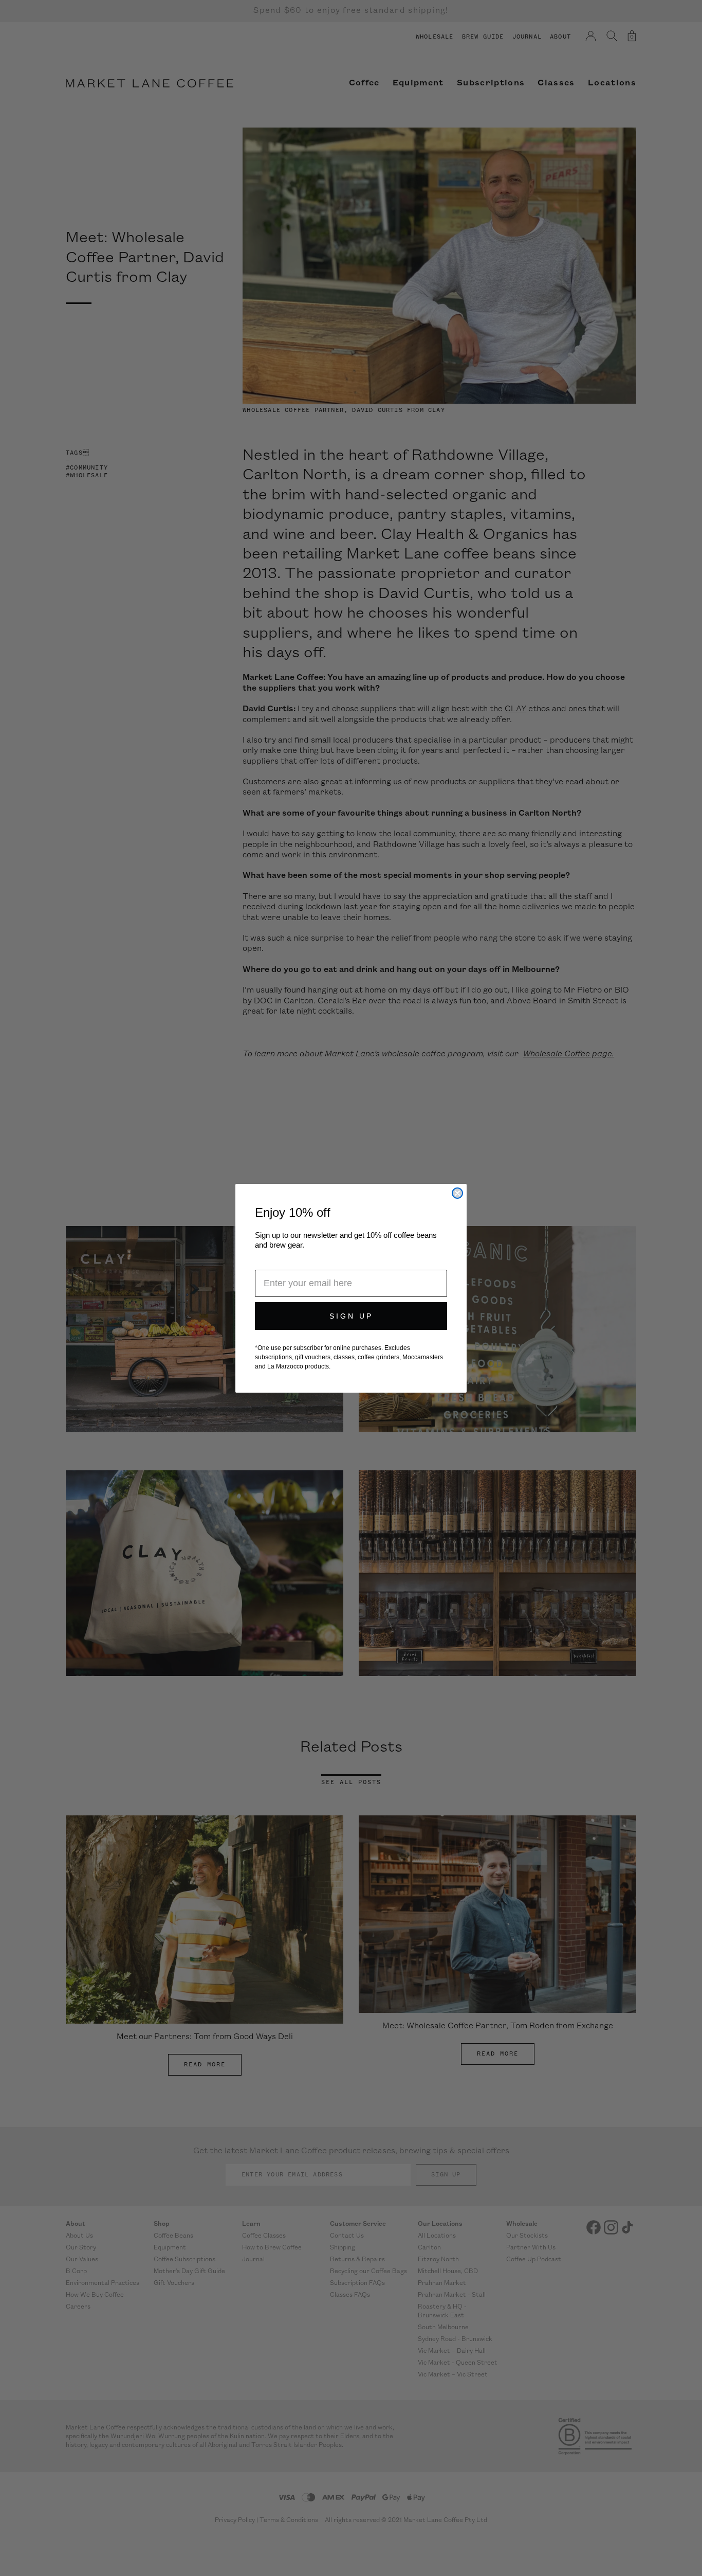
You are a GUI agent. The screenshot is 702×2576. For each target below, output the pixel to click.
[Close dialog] (457, 1193)
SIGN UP (351, 1316)
